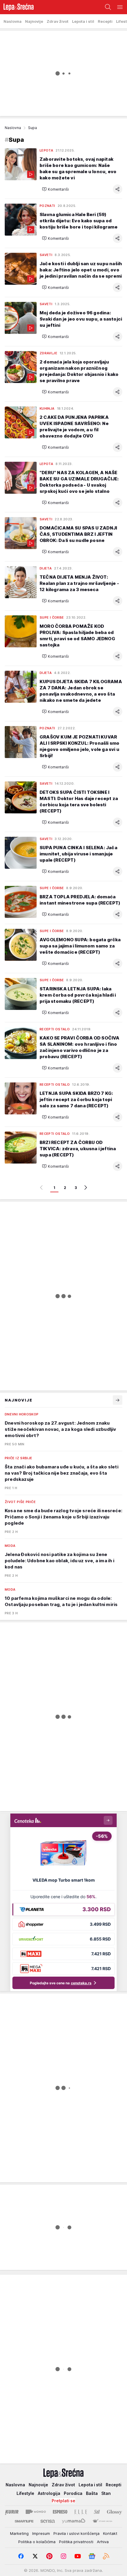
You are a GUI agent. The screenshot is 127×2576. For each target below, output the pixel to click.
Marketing (19, 2533)
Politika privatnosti (76, 2542)
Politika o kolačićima (37, 2542)
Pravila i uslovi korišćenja (76, 2533)
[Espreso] (60, 2512)
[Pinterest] (49, 2556)
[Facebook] (21, 2556)
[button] (55, 189)
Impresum (41, 2533)
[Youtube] (78, 2556)
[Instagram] (63, 2556)
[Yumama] (74, 2521)
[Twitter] (35, 2556)
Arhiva (103, 2542)
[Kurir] (12, 2512)
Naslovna (13, 128)
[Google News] (92, 2556)
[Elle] (81, 2512)
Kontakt (110, 2533)
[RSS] (106, 2556)
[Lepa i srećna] (17, 7)
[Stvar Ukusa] (102, 2521)
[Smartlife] (24, 2521)
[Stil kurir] (97, 2512)
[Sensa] (48, 2521)
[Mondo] (36, 2512)
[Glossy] (114, 2512)
